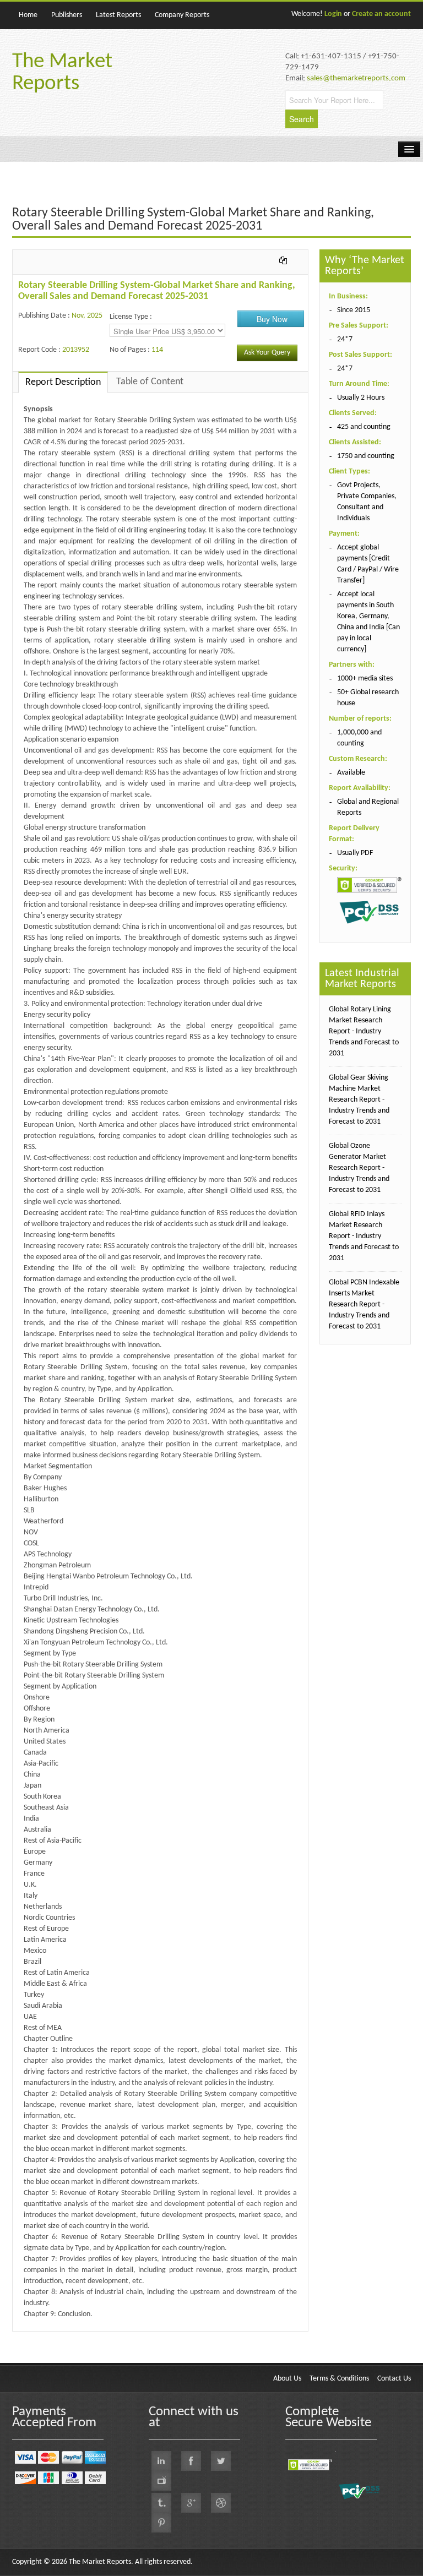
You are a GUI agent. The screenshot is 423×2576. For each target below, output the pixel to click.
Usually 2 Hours (361, 398)
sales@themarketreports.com (356, 78)
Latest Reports (118, 15)
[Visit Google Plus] (191, 2503)
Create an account (381, 14)
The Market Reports (62, 73)
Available (351, 773)
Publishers (67, 15)
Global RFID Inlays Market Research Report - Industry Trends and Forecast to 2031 (364, 1236)
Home (28, 15)
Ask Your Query (267, 353)
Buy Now (272, 319)
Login (333, 14)
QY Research (76, 2337)
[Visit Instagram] (221, 2503)
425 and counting (364, 427)
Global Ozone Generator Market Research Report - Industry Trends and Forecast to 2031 (359, 1168)
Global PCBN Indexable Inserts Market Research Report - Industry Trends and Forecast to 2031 (364, 1305)
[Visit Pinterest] (161, 2523)
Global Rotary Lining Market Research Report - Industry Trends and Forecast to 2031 (364, 1031)
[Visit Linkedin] (161, 2461)
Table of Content (150, 382)
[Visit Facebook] (191, 2461)
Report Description (63, 382)
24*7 (345, 339)
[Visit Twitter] (221, 2461)
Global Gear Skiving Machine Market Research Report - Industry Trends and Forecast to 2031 (359, 1100)
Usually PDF (355, 853)
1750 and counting (366, 456)
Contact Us (394, 2379)
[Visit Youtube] (161, 2481)
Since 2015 (354, 310)
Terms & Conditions (339, 2379)
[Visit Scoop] (161, 2503)
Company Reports (182, 15)
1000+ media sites (365, 679)
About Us (287, 2379)
